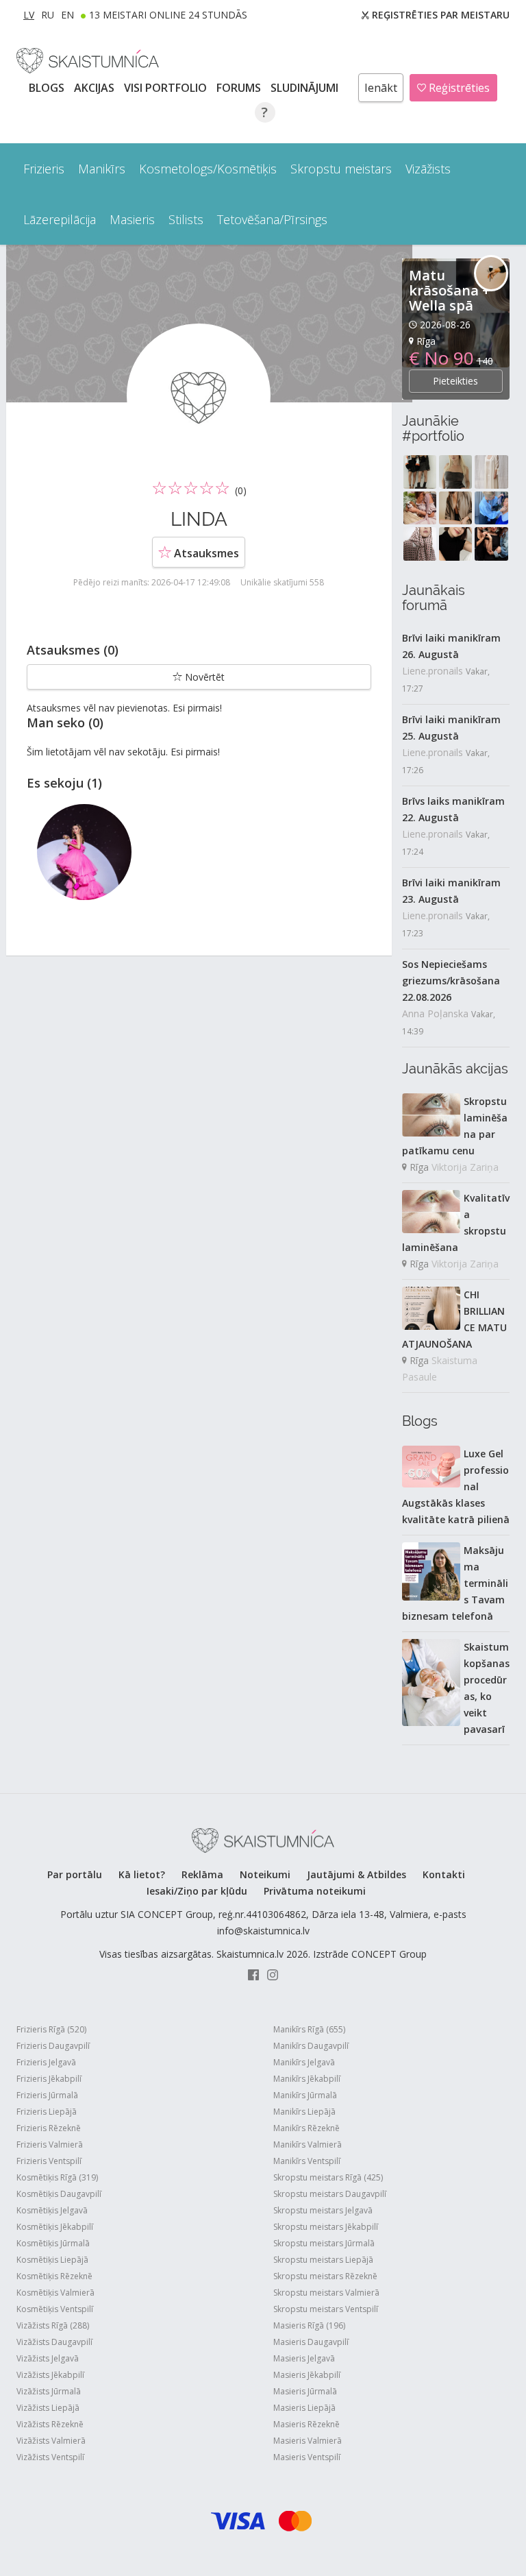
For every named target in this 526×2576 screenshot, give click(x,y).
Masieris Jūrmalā (305, 2391)
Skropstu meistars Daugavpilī (330, 2194)
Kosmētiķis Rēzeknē (54, 2276)
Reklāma (202, 1874)
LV (29, 15)
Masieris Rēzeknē (306, 2424)
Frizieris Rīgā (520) (51, 2029)
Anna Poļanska (435, 1013)
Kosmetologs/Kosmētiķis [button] (208, 169)
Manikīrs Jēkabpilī (307, 2079)
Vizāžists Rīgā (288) (53, 2325)
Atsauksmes (205, 553)
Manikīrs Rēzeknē (306, 2128)
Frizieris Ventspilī (49, 2161)
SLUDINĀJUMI (306, 88)
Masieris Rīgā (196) (309, 2325)
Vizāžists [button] (428, 169)
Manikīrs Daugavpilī (311, 2046)
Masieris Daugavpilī (311, 2342)
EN (67, 15)
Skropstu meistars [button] (341, 169)
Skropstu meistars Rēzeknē (325, 2276)
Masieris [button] (132, 219)
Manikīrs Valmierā (308, 2144)
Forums (240, 88)
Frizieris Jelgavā (46, 2062)
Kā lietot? (142, 1874)
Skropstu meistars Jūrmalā (324, 2243)
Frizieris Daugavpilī (53, 2046)
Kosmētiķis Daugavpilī (59, 2194)
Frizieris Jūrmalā (47, 2095)
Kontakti (444, 1874)
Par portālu (75, 1874)
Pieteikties (455, 381)
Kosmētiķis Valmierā (55, 2293)
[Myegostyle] (84, 852)
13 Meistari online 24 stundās (168, 15)
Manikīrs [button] (102, 169)
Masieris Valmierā (308, 2441)
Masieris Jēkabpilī (307, 2375)
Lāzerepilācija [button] (60, 219)
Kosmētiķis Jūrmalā (53, 2243)
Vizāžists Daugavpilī (54, 2342)
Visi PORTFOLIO (167, 88)
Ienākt (381, 88)
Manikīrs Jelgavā (304, 2062)
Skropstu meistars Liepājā (323, 2260)
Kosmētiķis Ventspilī (55, 2309)
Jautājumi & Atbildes (356, 1874)
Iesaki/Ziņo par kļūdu (197, 1891)
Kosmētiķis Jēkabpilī (55, 2227)
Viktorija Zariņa (465, 1167)
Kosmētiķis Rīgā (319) (57, 2177)
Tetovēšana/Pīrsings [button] (272, 219)
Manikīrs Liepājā (304, 2112)
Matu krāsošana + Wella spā (450, 290)
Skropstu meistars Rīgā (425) (328, 2177)
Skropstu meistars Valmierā (326, 2293)
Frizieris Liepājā (47, 2112)
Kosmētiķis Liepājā (52, 2260)
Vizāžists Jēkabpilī (50, 2375)
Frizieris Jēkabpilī (49, 2079)
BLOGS (48, 88)
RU (48, 15)
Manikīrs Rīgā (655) (309, 2029)
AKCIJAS (96, 88)
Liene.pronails (433, 671)
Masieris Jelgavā (304, 2358)
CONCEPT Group (389, 1954)
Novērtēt (203, 677)
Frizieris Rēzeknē (49, 2128)
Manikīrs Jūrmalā (305, 2095)
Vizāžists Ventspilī (50, 2457)
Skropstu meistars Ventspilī (326, 2309)
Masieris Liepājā (304, 2408)
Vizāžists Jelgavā (48, 2358)
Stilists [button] (186, 219)
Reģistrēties (458, 88)
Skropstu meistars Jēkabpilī (326, 2227)
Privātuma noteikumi (315, 1891)
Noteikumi (265, 1874)
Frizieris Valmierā (50, 2144)
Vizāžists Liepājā (48, 2408)
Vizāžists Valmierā (51, 2441)
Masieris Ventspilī (307, 2457)
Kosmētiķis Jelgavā (52, 2210)
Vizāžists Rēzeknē (50, 2424)
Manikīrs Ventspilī (307, 2161)
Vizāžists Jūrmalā (49, 2391)
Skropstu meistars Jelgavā (323, 2210)
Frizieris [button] (44, 169)
